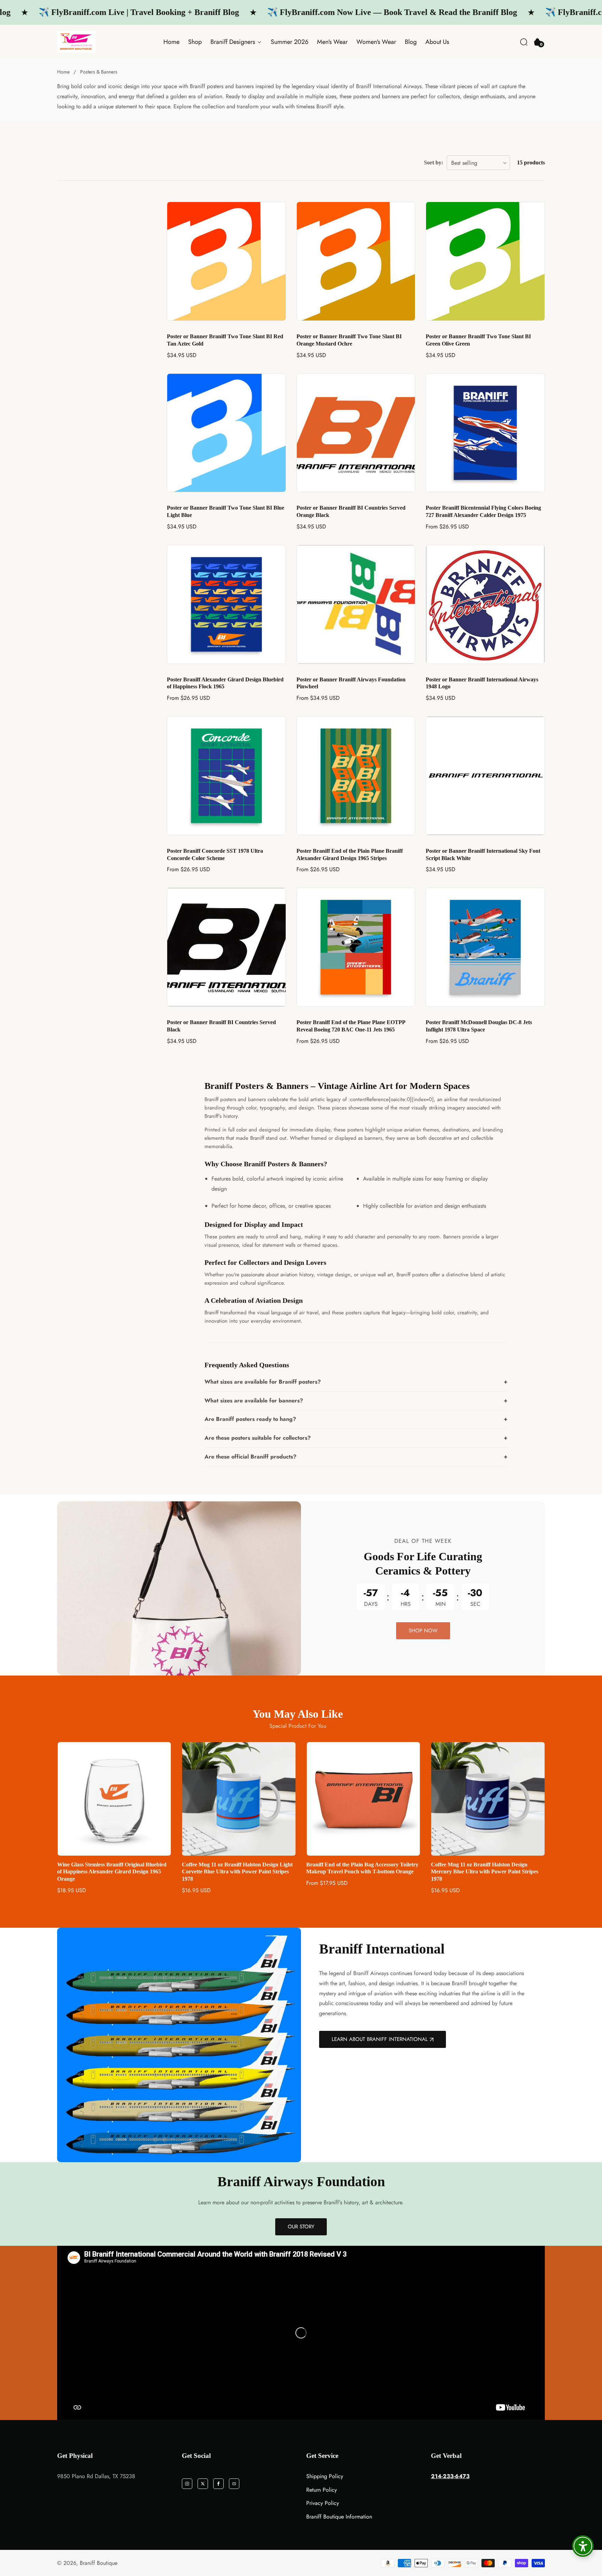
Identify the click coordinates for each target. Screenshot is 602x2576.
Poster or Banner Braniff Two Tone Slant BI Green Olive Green (478, 340)
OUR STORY (301, 2227)
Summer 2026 (290, 42)
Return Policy (322, 2490)
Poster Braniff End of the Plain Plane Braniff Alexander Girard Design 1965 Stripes (350, 854)
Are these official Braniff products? (250, 1457)
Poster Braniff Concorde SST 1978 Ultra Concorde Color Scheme (215, 854)
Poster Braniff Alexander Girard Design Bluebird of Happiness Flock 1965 (225, 683)
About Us (437, 42)
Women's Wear (376, 42)
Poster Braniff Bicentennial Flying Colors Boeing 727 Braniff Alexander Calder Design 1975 (483, 511)
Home (171, 42)
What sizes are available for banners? (254, 1401)
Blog (411, 42)
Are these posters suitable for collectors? (258, 1438)
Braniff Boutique (99, 2563)
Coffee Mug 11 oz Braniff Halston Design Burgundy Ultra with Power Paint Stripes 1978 (487, 1868)
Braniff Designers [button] (234, 42)
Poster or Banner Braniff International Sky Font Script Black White (483, 854)
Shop (195, 42)
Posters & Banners (99, 72)
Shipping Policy (325, 2476)
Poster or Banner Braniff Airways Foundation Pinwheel (351, 683)
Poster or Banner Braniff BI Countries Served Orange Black (351, 511)
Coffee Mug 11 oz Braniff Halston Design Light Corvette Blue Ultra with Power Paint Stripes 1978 (113, 1872)
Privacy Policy (323, 2503)
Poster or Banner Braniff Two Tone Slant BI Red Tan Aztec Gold (225, 340)
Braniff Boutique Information (339, 2517)
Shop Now (423, 1631)
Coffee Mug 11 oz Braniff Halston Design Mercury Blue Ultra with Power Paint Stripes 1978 (360, 1872)
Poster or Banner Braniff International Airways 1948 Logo (482, 683)
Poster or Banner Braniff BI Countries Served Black (221, 1026)
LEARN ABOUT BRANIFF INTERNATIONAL (380, 2039)
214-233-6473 (450, 2476)
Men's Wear (332, 42)
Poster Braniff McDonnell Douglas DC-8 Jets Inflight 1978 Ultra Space (479, 1026)
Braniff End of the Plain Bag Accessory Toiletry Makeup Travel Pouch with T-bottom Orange (238, 1868)
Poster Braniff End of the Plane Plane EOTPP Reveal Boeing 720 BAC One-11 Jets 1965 (351, 1026)
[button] (524, 42)
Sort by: (434, 163)
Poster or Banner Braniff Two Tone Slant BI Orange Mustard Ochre (349, 340)
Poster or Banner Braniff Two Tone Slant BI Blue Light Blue (226, 511)
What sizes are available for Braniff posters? (263, 1382)
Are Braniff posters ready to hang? (250, 1419)
